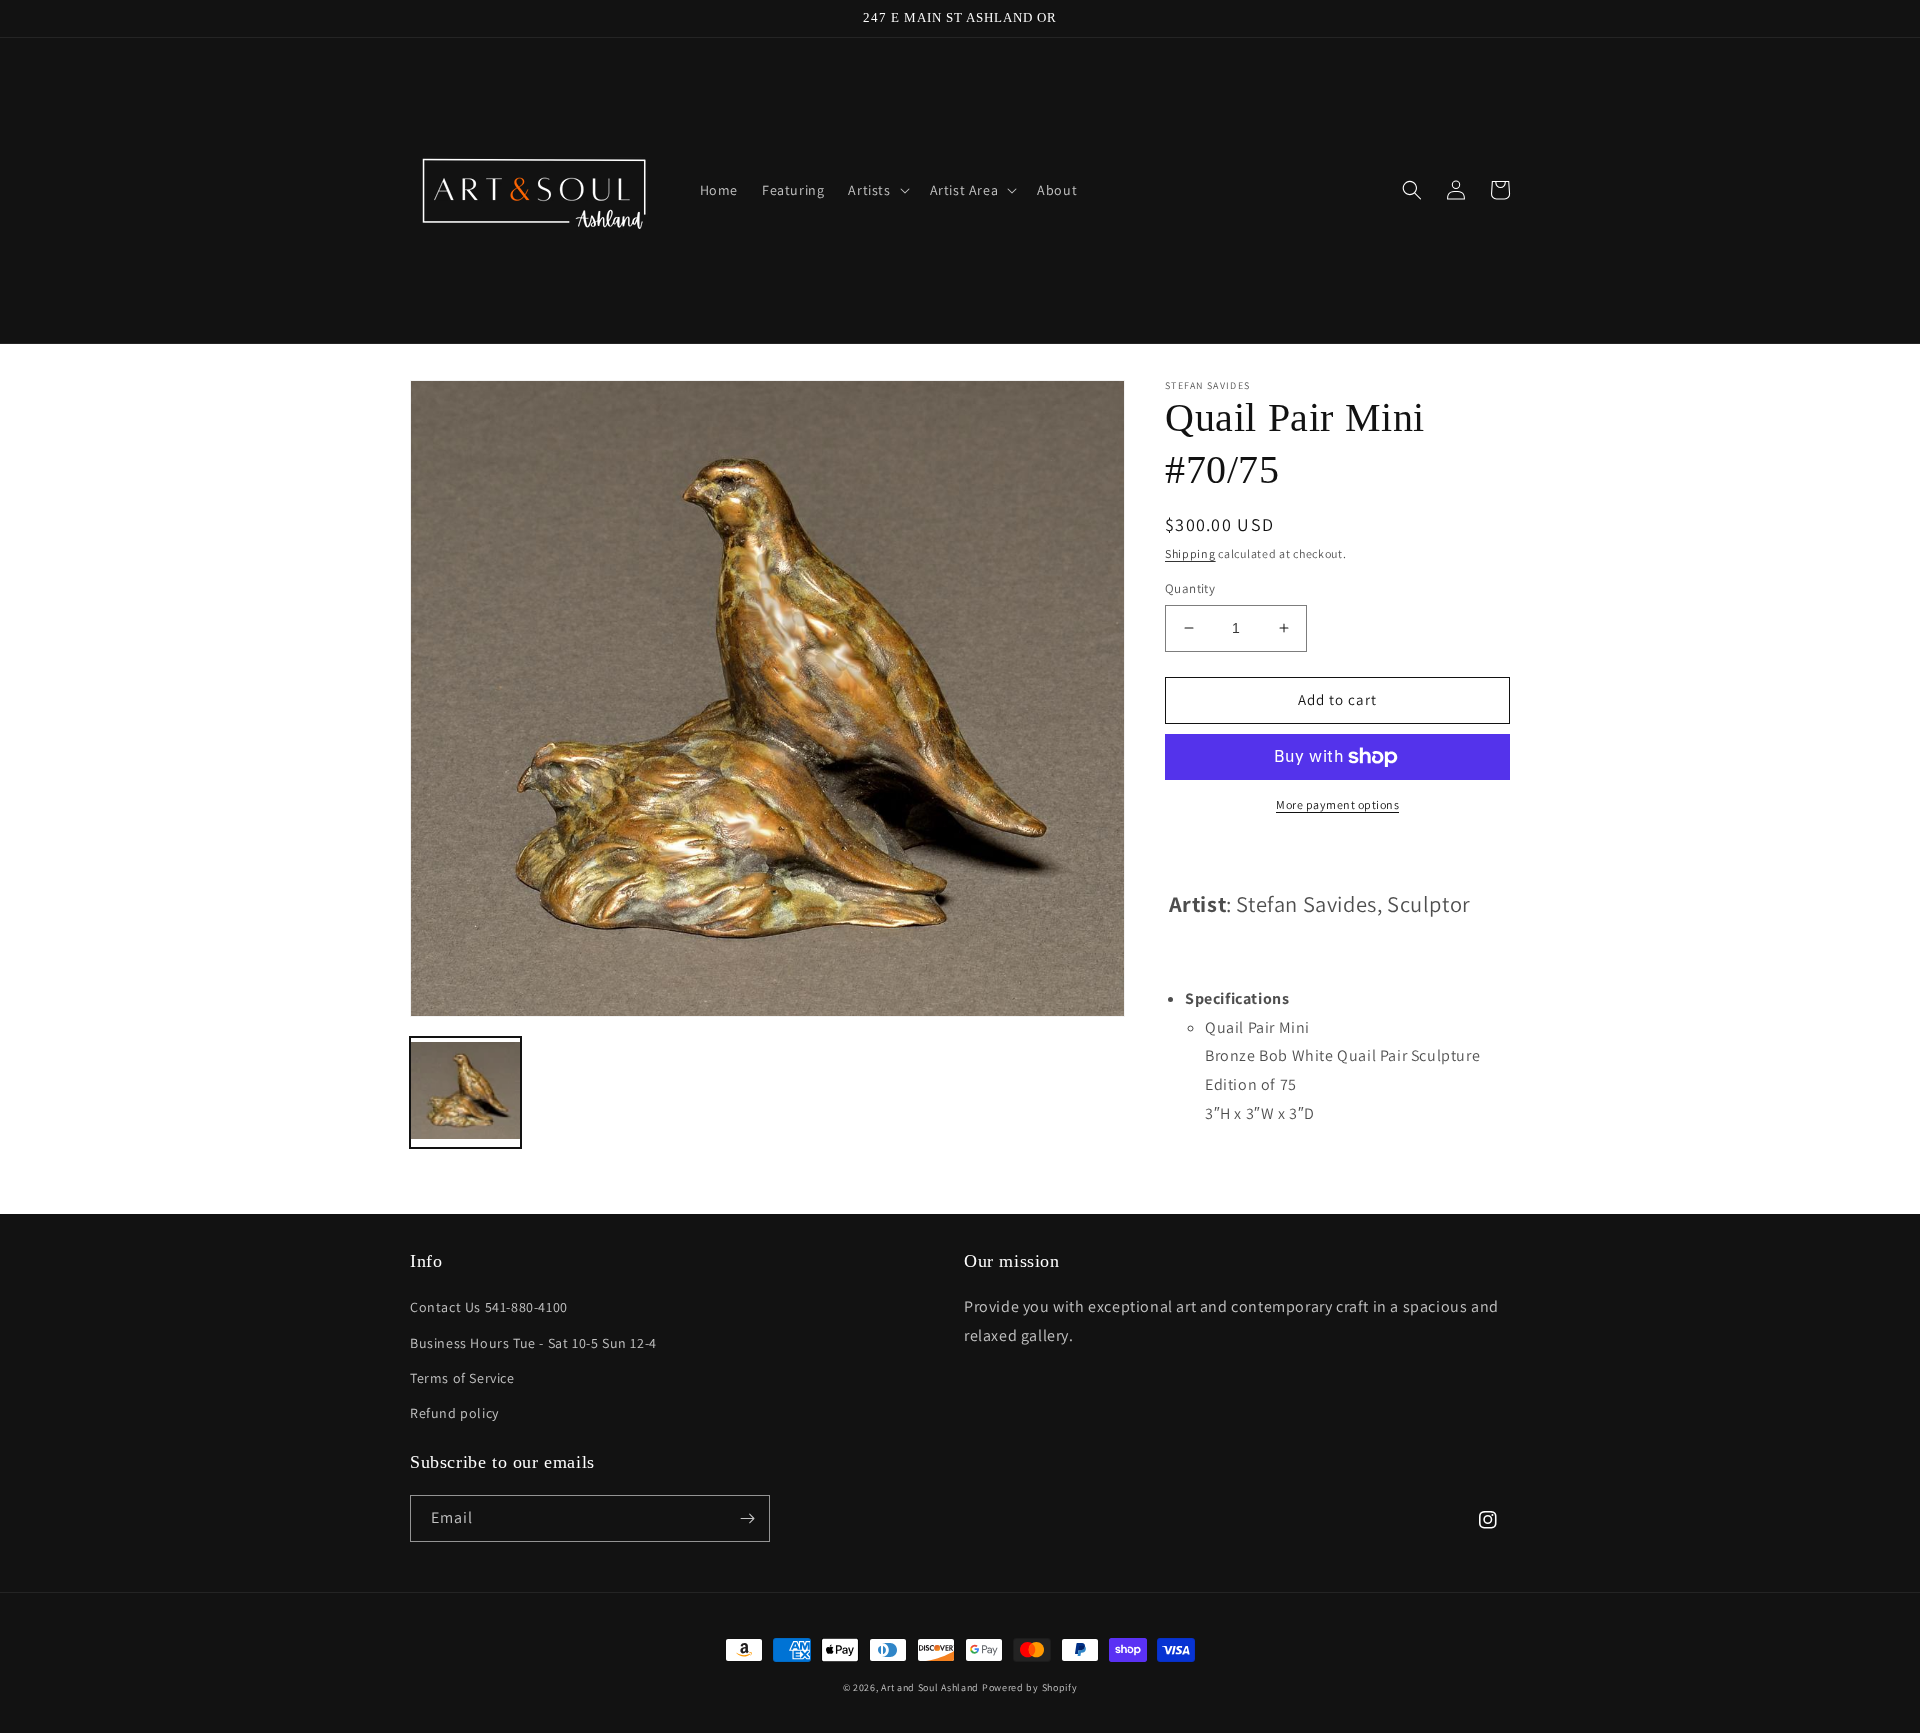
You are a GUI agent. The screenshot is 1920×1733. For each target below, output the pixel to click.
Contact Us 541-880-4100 (489, 1307)
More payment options (1337, 804)
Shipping (1190, 553)
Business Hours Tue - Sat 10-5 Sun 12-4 (533, 1343)
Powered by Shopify (1030, 1687)
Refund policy (454, 1413)
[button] (876, 190)
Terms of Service (462, 1378)
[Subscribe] (747, 1518)
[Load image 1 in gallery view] (465, 1092)
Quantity (1190, 588)
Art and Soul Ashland (930, 1687)
